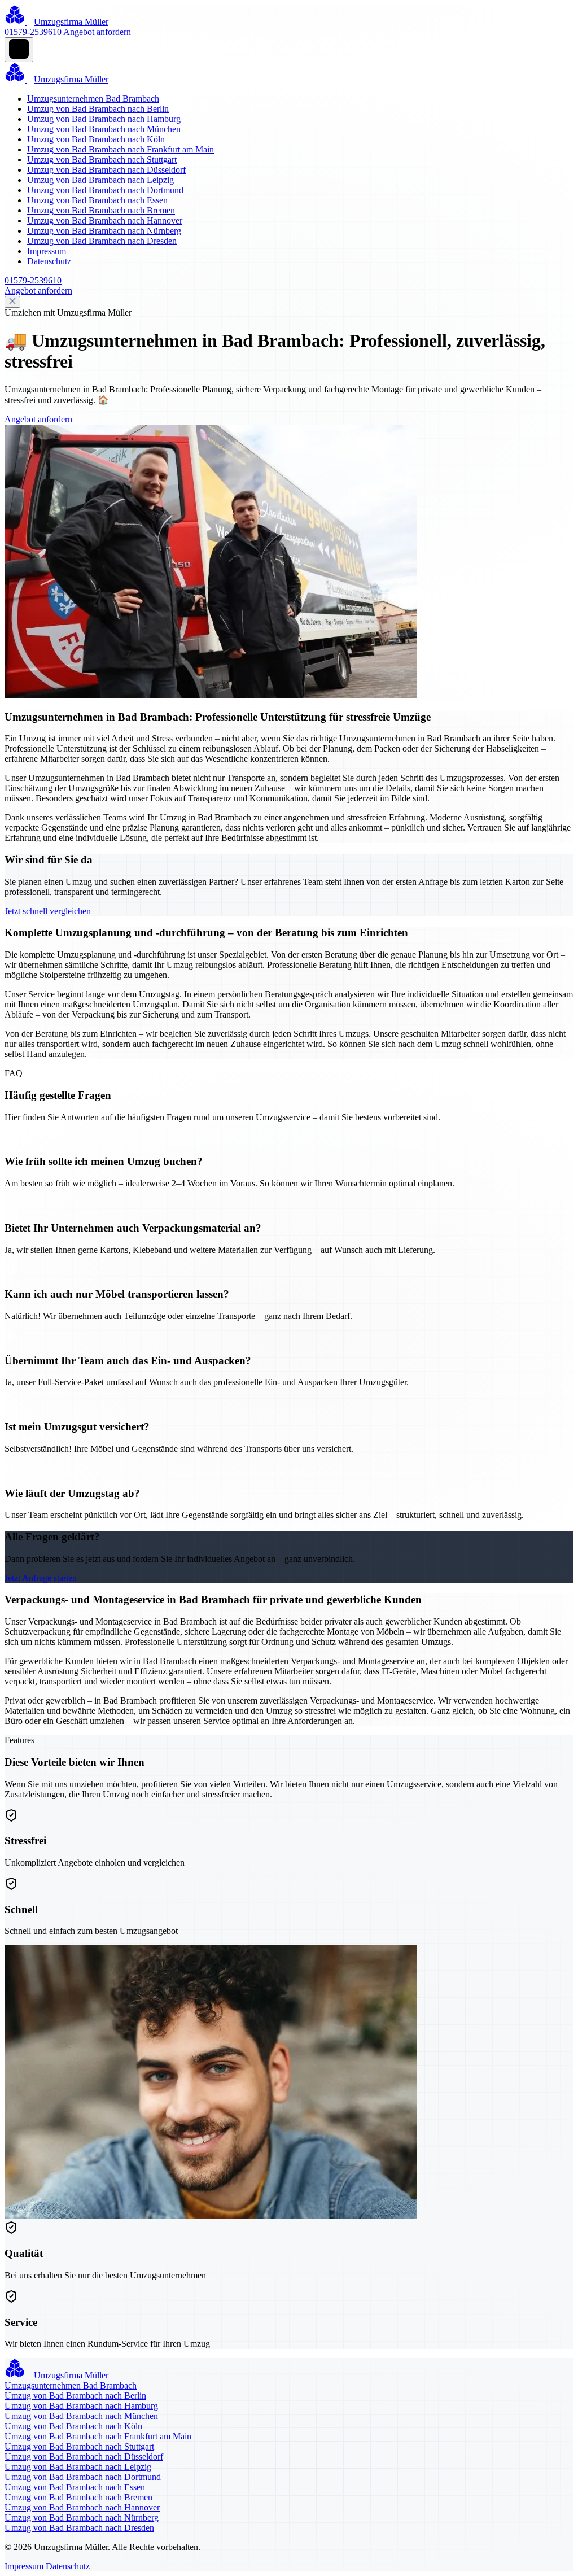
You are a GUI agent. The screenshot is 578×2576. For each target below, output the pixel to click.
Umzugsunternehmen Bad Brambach (93, 99)
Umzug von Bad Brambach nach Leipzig (100, 180)
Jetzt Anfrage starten (41, 1578)
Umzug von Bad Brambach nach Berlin (98, 109)
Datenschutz (49, 261)
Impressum (47, 251)
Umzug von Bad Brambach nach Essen (97, 200)
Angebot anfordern (97, 32)
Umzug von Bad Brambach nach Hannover (105, 221)
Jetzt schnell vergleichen (48, 911)
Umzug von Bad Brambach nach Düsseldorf (106, 170)
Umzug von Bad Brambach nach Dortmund (105, 190)
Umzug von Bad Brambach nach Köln (96, 139)
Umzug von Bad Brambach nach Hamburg (104, 119)
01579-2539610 (33, 32)
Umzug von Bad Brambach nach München (104, 129)
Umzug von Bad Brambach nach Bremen (101, 210)
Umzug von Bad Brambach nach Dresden (102, 241)
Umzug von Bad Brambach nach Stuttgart (102, 160)
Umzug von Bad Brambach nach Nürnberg (104, 231)
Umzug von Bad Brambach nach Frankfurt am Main (121, 149)
